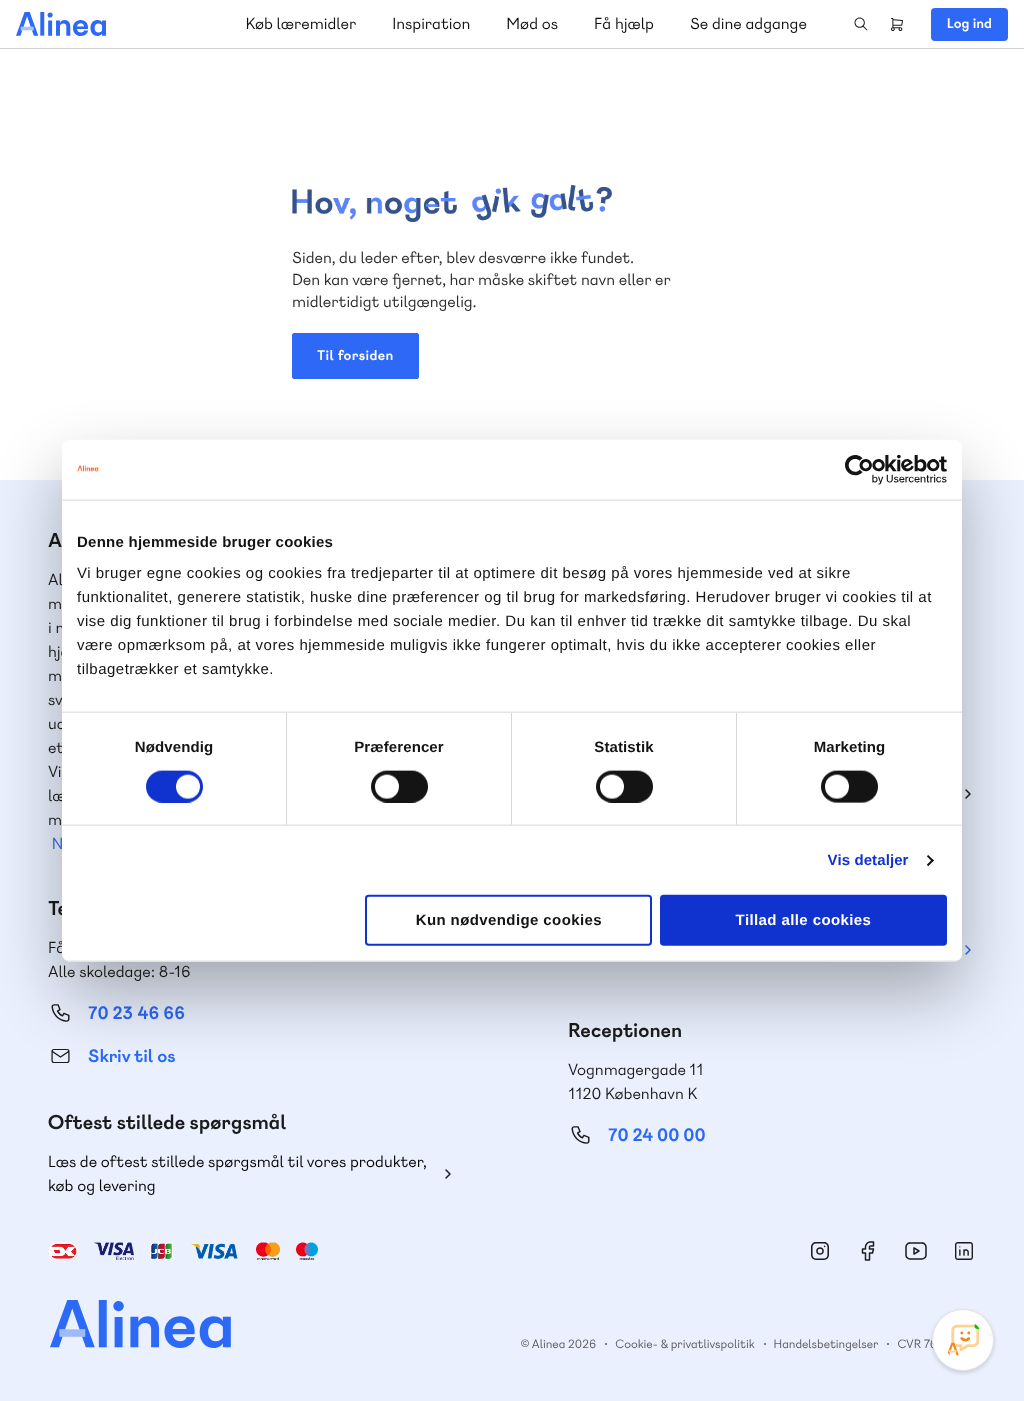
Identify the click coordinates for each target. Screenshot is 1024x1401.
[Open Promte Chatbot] (963, 1340)
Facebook (868, 1251)
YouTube (916, 1251)
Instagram (820, 1251)
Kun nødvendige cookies (509, 920)
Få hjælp (624, 23)
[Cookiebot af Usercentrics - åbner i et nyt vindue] (859, 469)
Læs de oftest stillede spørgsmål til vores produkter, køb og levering (237, 1173)
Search (861, 24)
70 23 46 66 (136, 1013)
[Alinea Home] (127, 1326)
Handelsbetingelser (826, 1344)
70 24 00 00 (657, 1135)
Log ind (969, 24)
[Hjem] (61, 24)
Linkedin (964, 1251)
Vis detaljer (868, 859)
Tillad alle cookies (804, 920)
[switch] (399, 786)
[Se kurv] (897, 24)
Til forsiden (355, 356)
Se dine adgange (748, 23)
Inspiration (431, 23)
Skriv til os (131, 1056)
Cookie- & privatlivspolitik (684, 1344)
